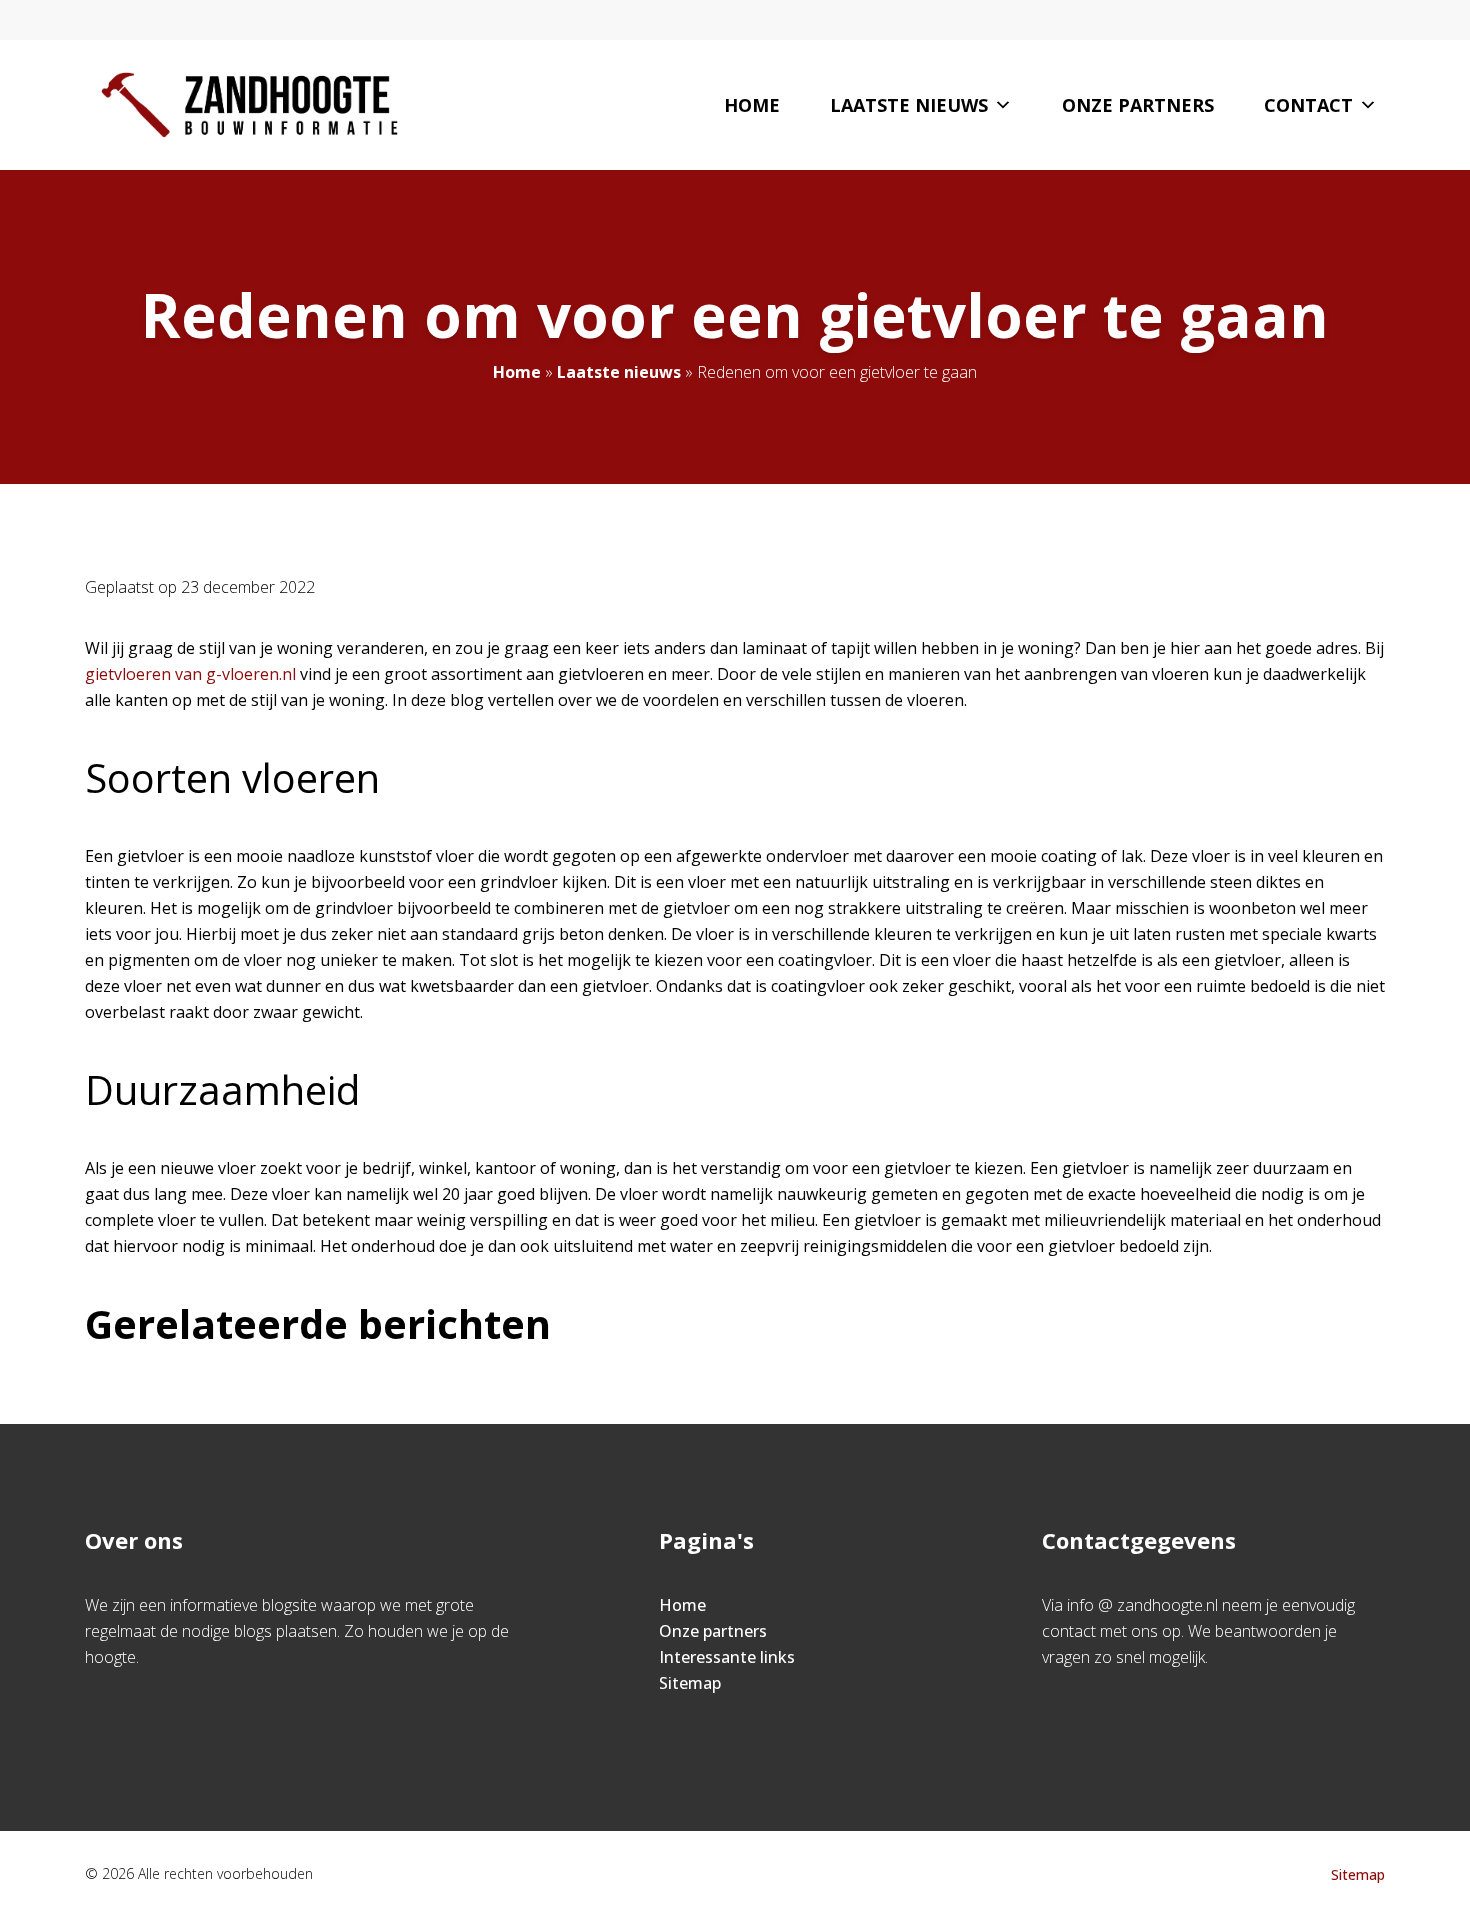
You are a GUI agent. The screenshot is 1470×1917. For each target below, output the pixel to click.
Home (752, 105)
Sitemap (690, 1683)
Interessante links (727, 1657)
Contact (1308, 105)
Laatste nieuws (909, 105)
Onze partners (1138, 105)
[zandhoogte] (250, 105)
